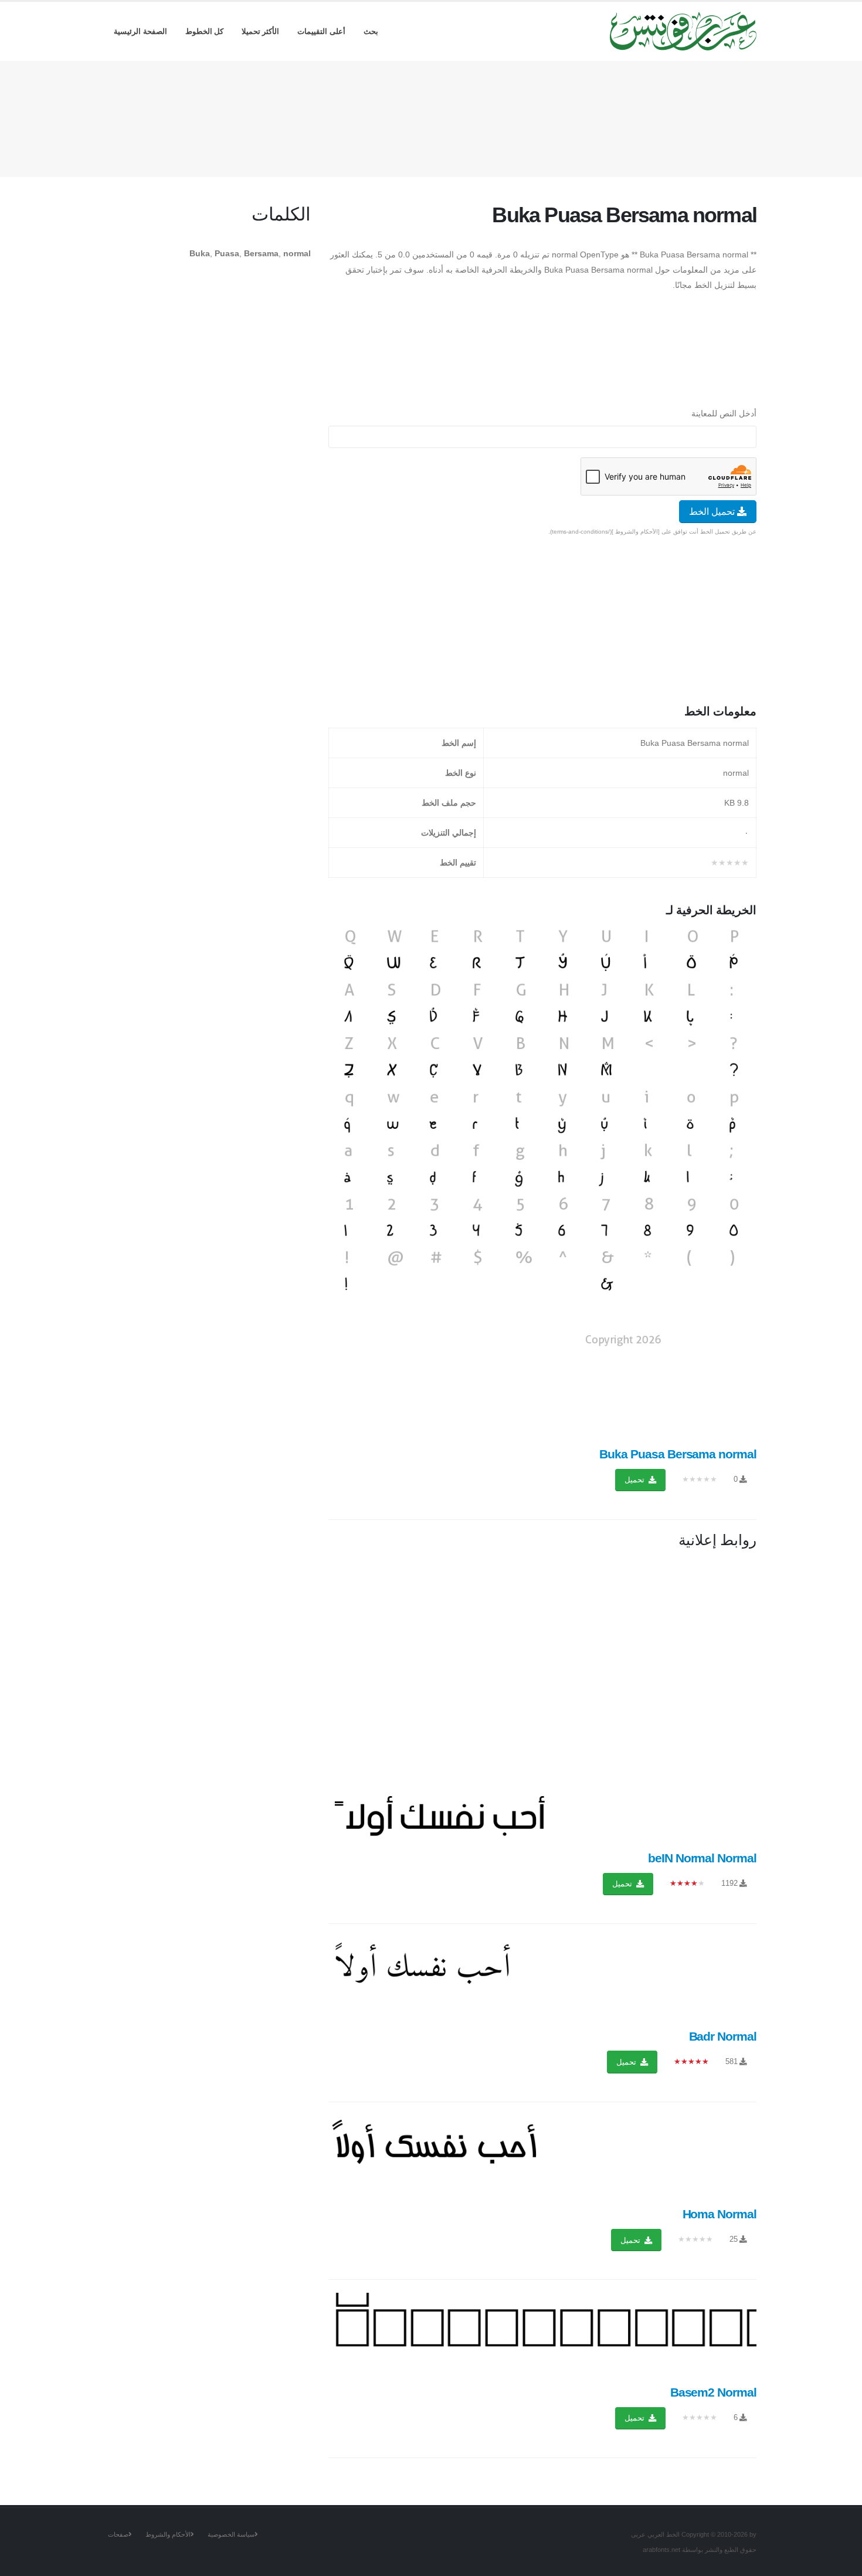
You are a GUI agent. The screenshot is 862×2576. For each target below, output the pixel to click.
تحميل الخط (713, 512)
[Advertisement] (431, 117)
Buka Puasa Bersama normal (678, 1454)
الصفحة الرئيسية (140, 31)
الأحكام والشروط (168, 2534)
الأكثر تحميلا (261, 31)
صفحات (118, 2534)
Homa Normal (720, 2214)
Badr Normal (723, 2036)
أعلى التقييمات (321, 31)
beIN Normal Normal (702, 1858)
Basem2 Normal (713, 2392)
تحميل (636, 1480)
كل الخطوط (205, 31)
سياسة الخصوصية (231, 2534)
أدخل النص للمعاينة (724, 413)
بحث (371, 31)
